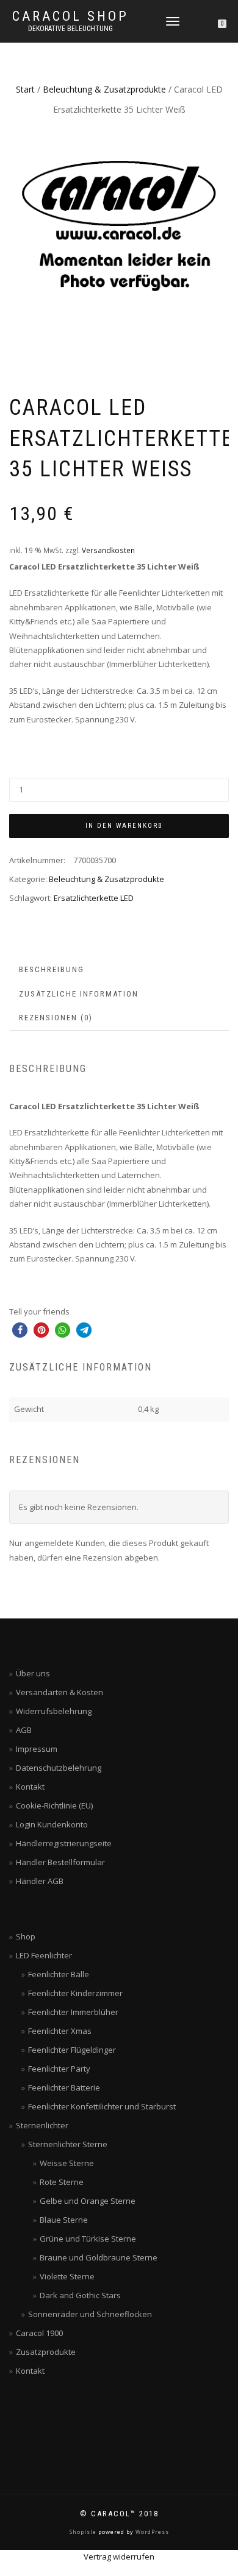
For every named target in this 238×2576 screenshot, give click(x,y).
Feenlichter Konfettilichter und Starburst (102, 2106)
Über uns (33, 1673)
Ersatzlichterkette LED (94, 898)
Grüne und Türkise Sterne (88, 2239)
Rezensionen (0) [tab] (56, 1018)
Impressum (37, 1749)
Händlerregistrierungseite (64, 1843)
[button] (20, 1330)
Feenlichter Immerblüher (73, 2012)
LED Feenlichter (44, 1955)
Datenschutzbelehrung (59, 1768)
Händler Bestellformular (60, 1862)
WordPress (151, 2532)
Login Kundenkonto (52, 1824)
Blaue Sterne (64, 2220)
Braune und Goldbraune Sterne (99, 2257)
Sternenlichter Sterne (68, 2144)
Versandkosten (108, 550)
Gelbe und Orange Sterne (88, 2201)
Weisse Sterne (67, 2163)
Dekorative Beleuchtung (70, 29)
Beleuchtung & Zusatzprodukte (104, 89)
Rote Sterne (62, 2182)
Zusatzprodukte (46, 2352)
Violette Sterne (67, 2276)
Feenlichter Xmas (60, 2031)
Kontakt (30, 1787)
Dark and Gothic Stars (80, 2295)
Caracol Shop (70, 16)
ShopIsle (84, 2532)
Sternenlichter (42, 2125)
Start (25, 89)
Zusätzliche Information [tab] (79, 994)
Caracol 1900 (39, 2333)
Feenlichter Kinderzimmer (75, 1993)
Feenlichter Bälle (59, 1974)
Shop (26, 1936)
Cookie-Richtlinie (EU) (54, 1805)
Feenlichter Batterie (64, 2087)
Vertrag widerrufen (119, 2557)
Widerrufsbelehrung (54, 1711)
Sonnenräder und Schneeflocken (90, 2314)
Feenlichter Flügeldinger (72, 2050)
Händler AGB (40, 1881)
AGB (24, 1730)
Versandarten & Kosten (60, 1692)
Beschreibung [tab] (52, 969)
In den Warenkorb (124, 826)
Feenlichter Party (59, 2069)
